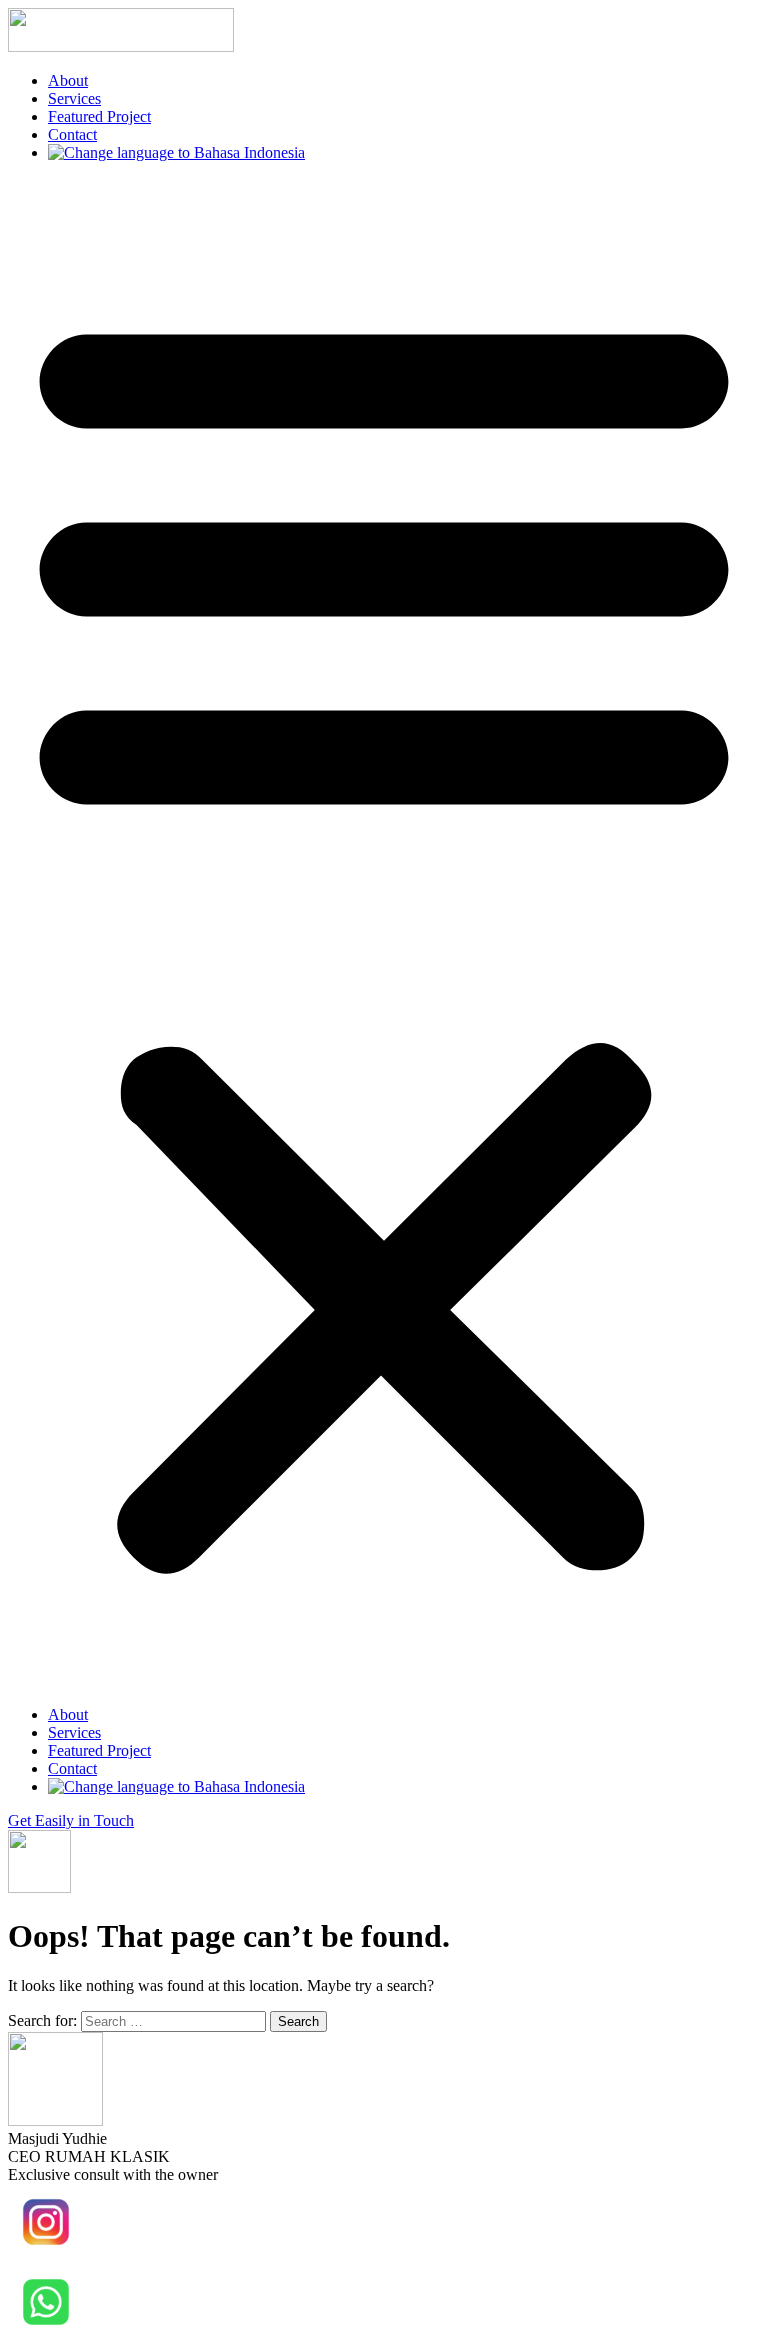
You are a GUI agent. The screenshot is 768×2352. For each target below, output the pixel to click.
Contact (72, 134)
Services (74, 98)
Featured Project (99, 116)
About (68, 80)
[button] (384, 934)
